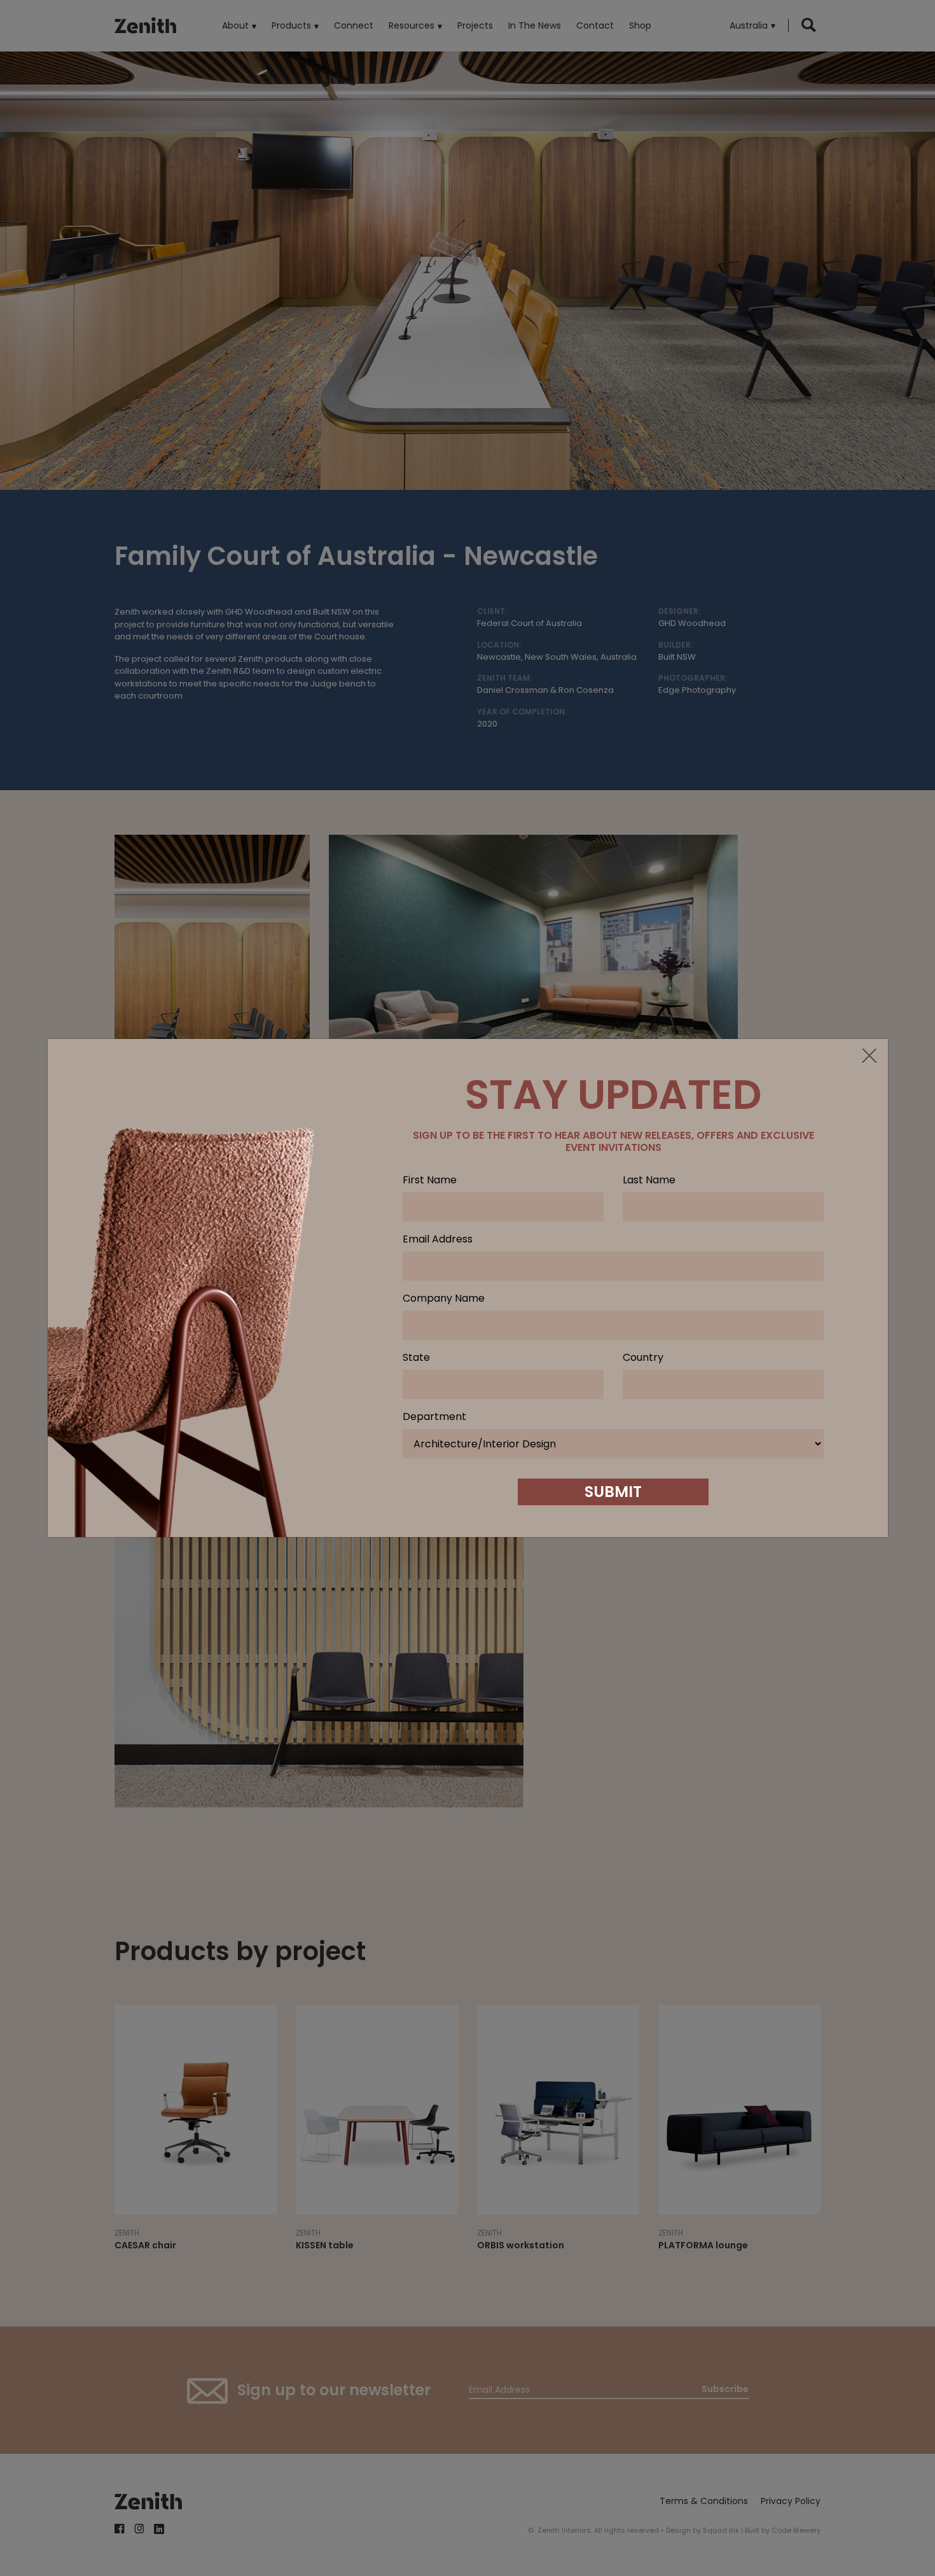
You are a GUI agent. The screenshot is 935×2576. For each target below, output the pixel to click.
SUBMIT (613, 1492)
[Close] (869, 1057)
